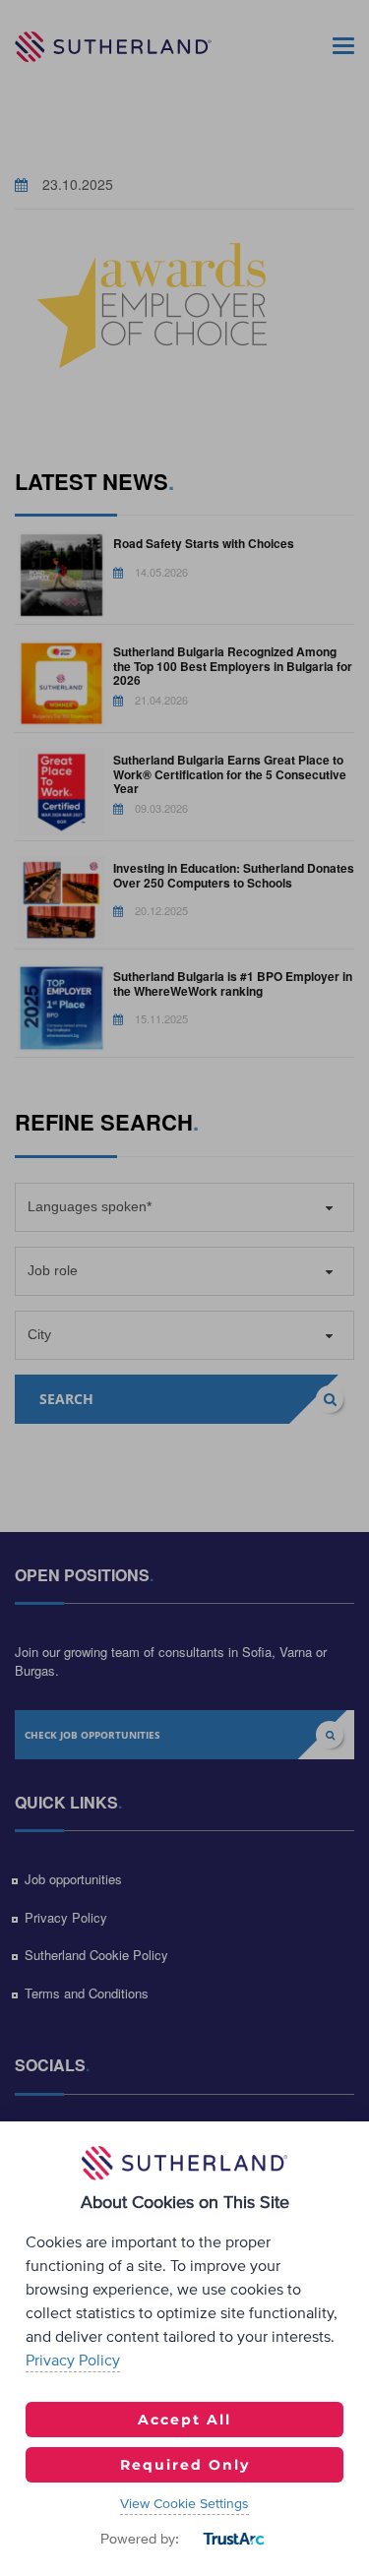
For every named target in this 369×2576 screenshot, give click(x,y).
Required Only (185, 2465)
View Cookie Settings (184, 2504)
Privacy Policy (73, 2361)
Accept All (184, 2420)
